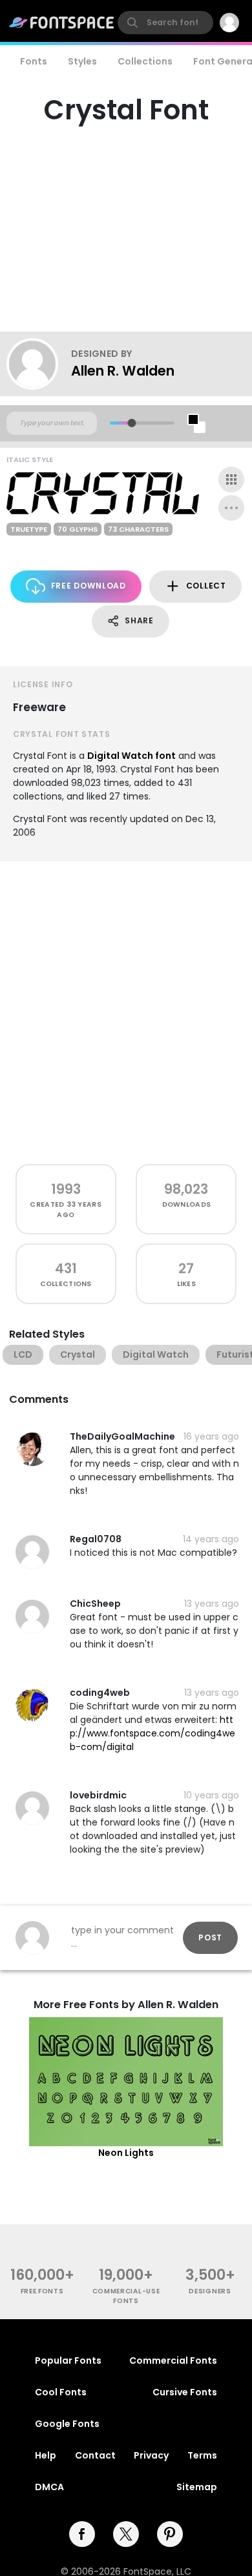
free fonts (42, 2291)
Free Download (89, 586)
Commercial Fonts (173, 2360)
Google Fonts (67, 2424)
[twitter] (126, 2534)
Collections (145, 61)
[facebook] (82, 2534)
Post (210, 1937)
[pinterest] (170, 2534)
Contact (95, 2455)
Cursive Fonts (185, 2392)
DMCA (49, 2487)
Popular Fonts (68, 2360)
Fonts (34, 61)
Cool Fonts (61, 2392)
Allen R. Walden (123, 371)
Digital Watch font (131, 756)
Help (46, 2455)
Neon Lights (126, 2153)
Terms (202, 2455)
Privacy (151, 2455)
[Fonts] (62, 23)
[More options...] (231, 508)
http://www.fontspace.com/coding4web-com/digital (152, 1733)
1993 (66, 1189)
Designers (210, 2291)
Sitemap (197, 2487)
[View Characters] (231, 479)
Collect (206, 586)
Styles (82, 61)
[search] (165, 23)
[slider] (131, 423)
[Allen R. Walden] (39, 364)
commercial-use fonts (126, 2296)
